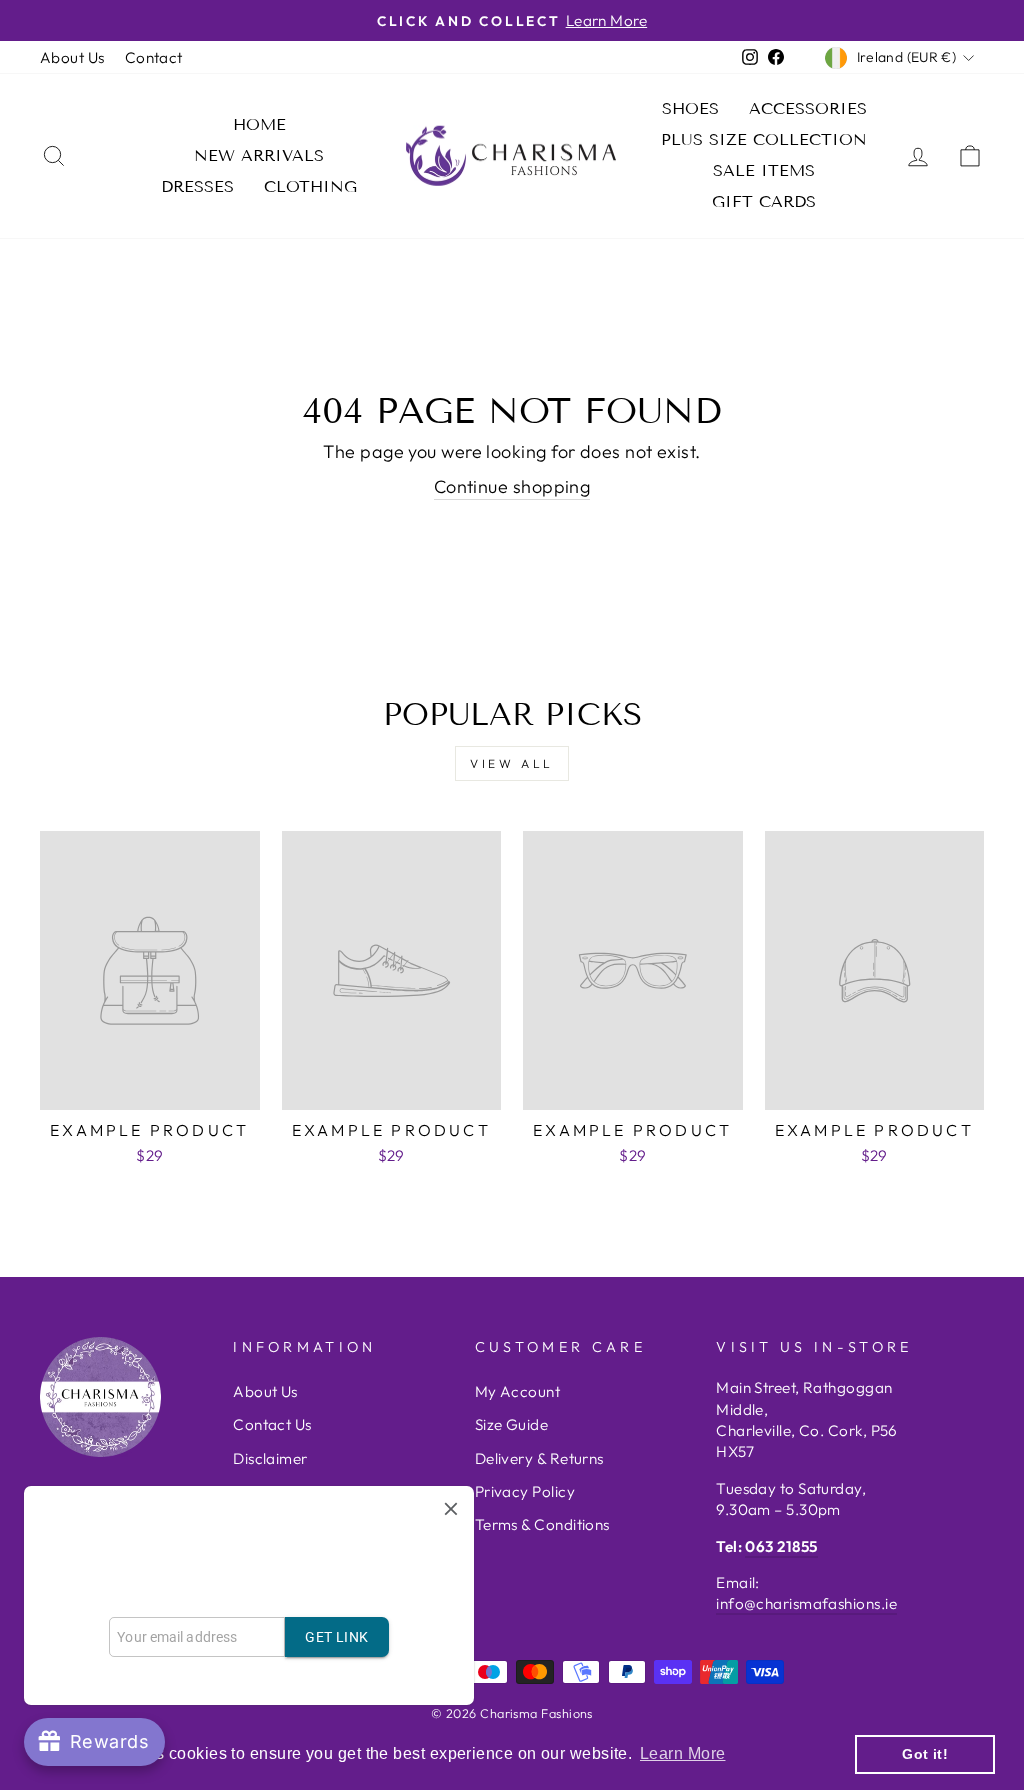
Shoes (690, 108)
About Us (72, 57)
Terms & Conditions (542, 1524)
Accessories (808, 108)
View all (512, 763)
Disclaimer (270, 1458)
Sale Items (764, 170)
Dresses (197, 186)
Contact (154, 57)
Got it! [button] (925, 1754)
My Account (518, 1391)
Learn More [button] (683, 1753)
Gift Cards (764, 201)
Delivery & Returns (539, 1458)
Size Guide (512, 1424)
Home (259, 124)
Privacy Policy (525, 1491)
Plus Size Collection (764, 139)
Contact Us (272, 1424)
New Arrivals (259, 155)
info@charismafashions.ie (806, 1603)
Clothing (310, 186)
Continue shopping (512, 486)
